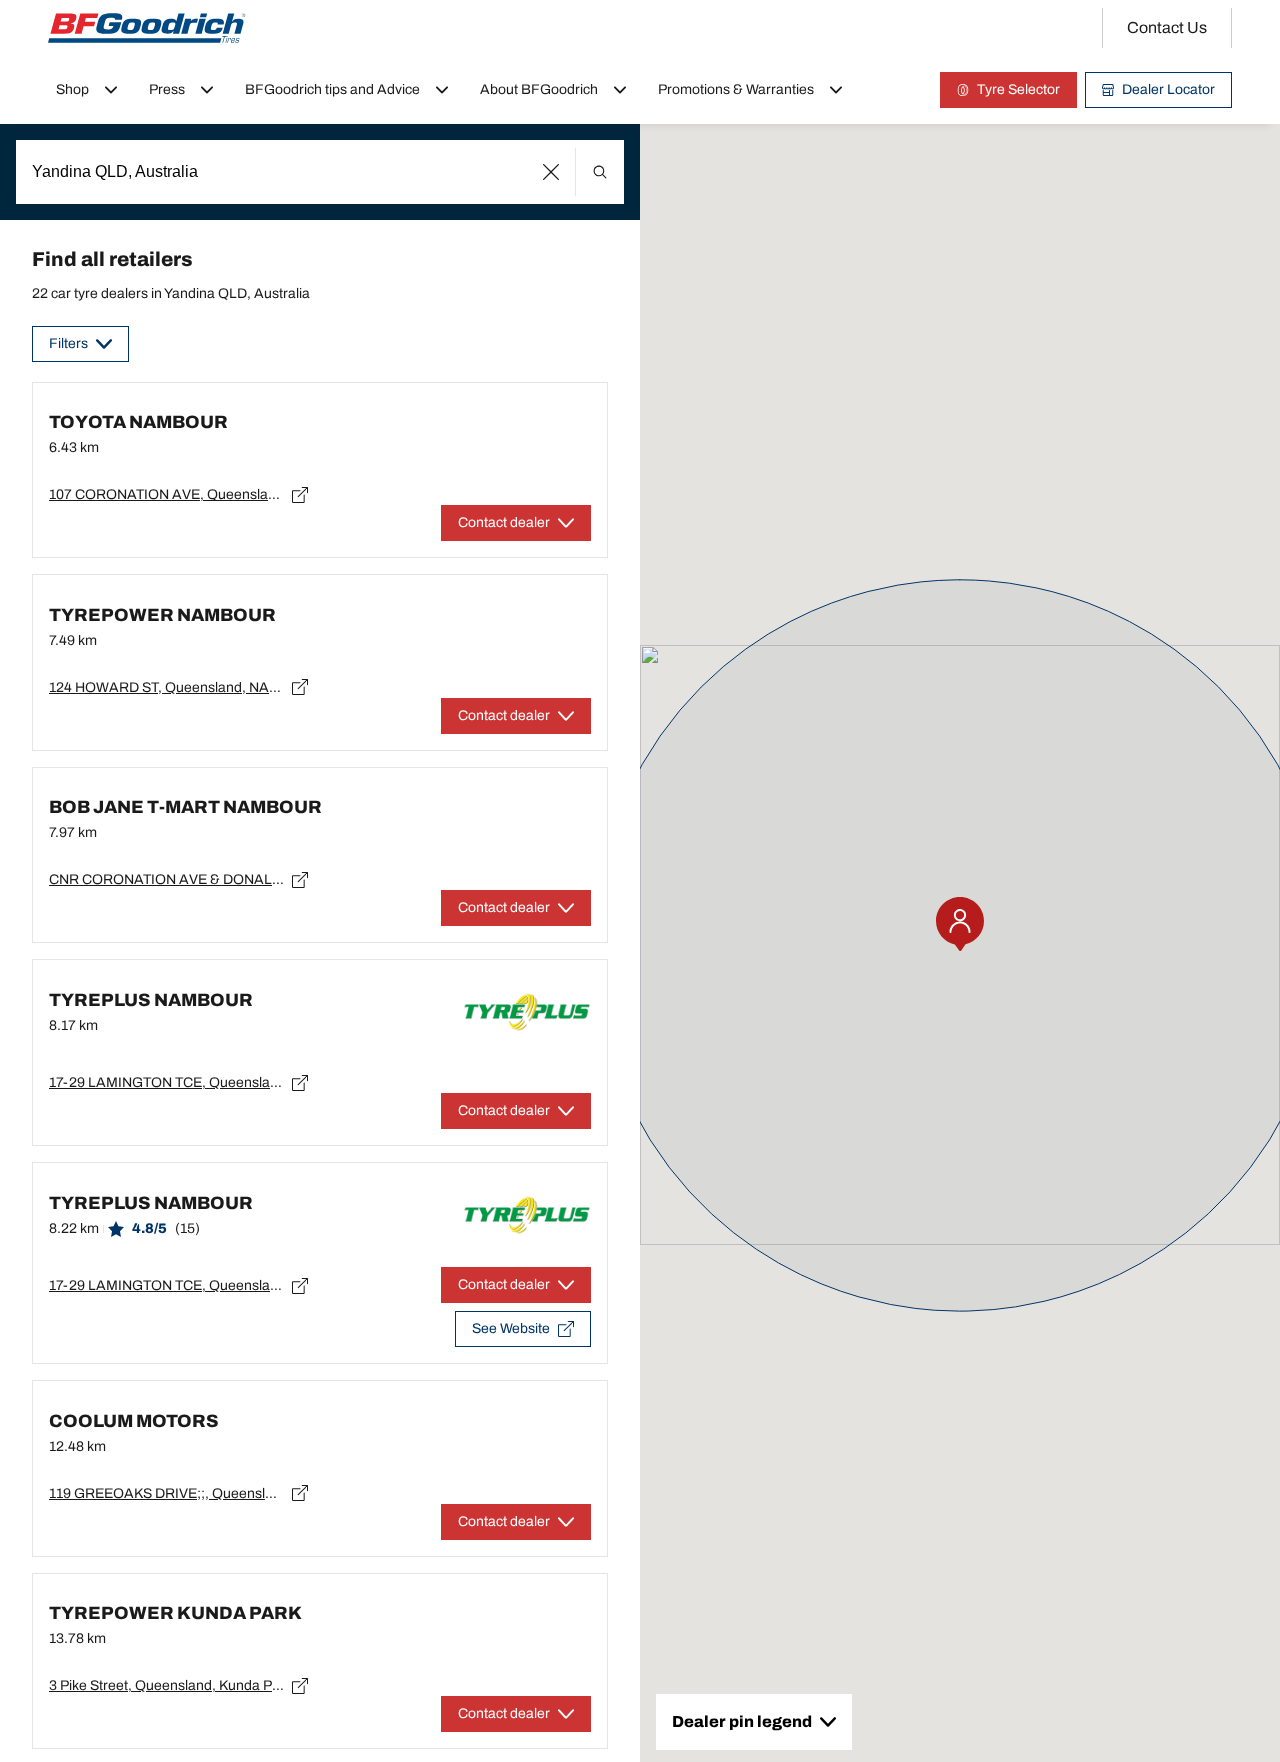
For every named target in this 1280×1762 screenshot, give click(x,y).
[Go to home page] (147, 28)
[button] (551, 172)
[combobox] (320, 172)
